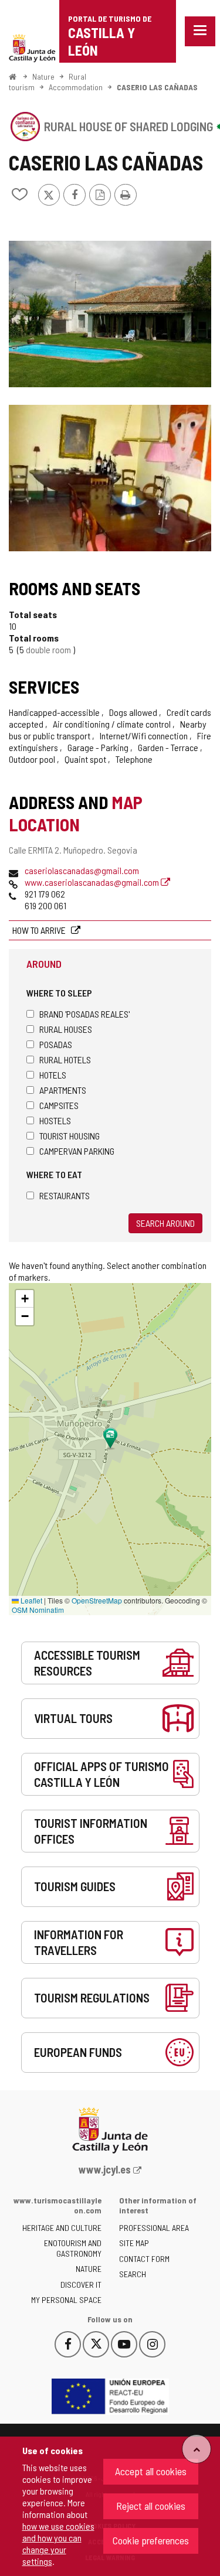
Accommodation (76, 87)
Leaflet (31, 1600)
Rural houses (66, 1029)
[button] (25, 1299)
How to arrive (40, 930)
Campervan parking (77, 1151)
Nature (43, 76)
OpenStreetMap (97, 1600)
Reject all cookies (151, 2506)
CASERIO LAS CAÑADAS (157, 87)
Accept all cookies (151, 2471)
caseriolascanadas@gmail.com (82, 870)
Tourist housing (70, 1136)
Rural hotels (65, 1060)
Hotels (53, 1075)
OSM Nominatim (38, 1610)
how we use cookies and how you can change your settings (58, 2543)
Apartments (63, 1090)
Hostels (55, 1120)
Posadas (56, 1044)
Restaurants (65, 1195)
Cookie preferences (151, 2540)
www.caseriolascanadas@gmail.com (93, 882)
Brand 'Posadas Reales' (84, 1014)
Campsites (59, 1105)
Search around (165, 1223)
